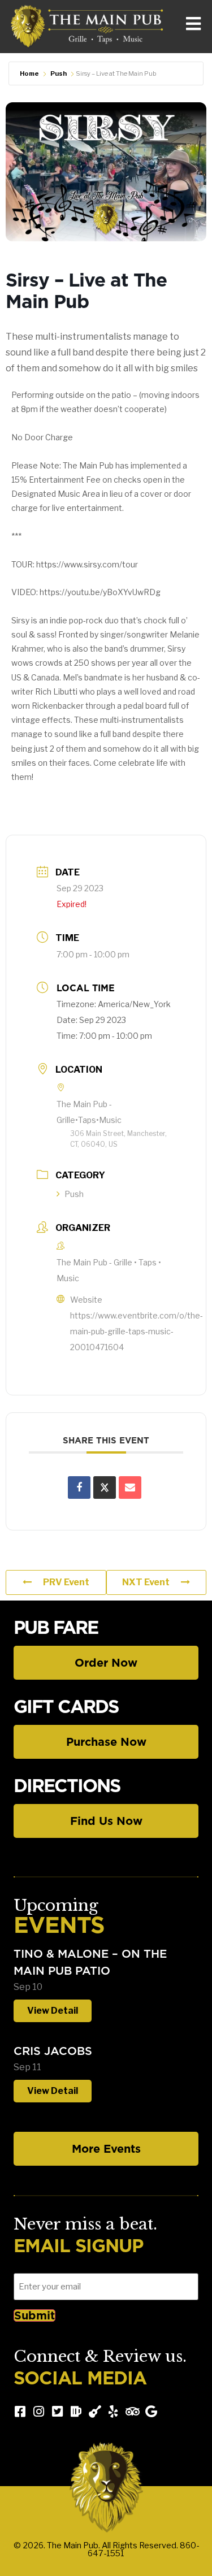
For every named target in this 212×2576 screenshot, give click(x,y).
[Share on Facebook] (79, 1488)
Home (29, 73)
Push (59, 73)
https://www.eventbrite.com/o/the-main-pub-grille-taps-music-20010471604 (137, 1331)
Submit (34, 2315)
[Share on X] (105, 1488)
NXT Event (146, 1582)
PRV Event (66, 1582)
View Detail (53, 2011)
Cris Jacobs (53, 2051)
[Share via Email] (130, 1488)
